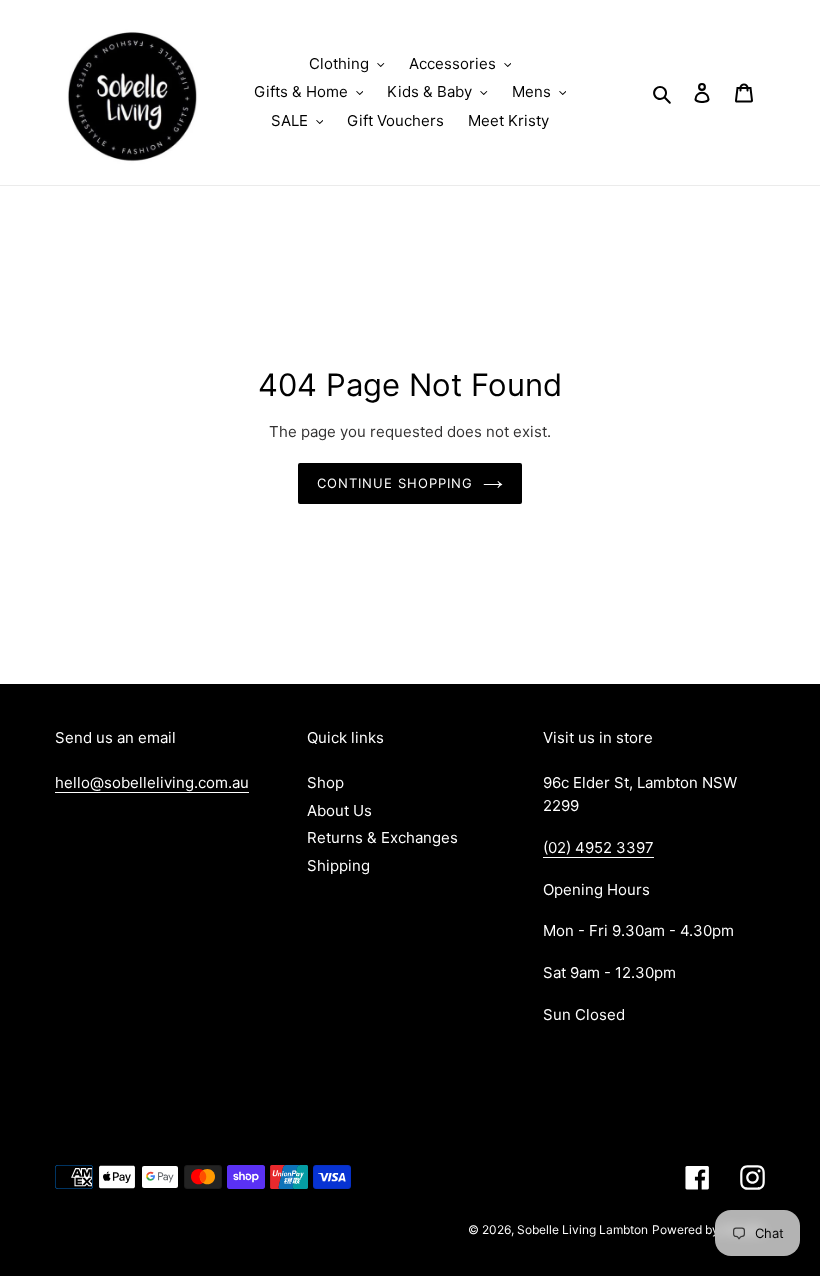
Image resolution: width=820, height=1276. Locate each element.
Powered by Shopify (708, 1229)
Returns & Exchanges (382, 837)
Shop (325, 782)
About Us (339, 810)
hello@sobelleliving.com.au (152, 782)
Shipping (338, 865)
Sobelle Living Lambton (582, 1229)
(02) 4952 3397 (598, 847)
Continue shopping (395, 483)
